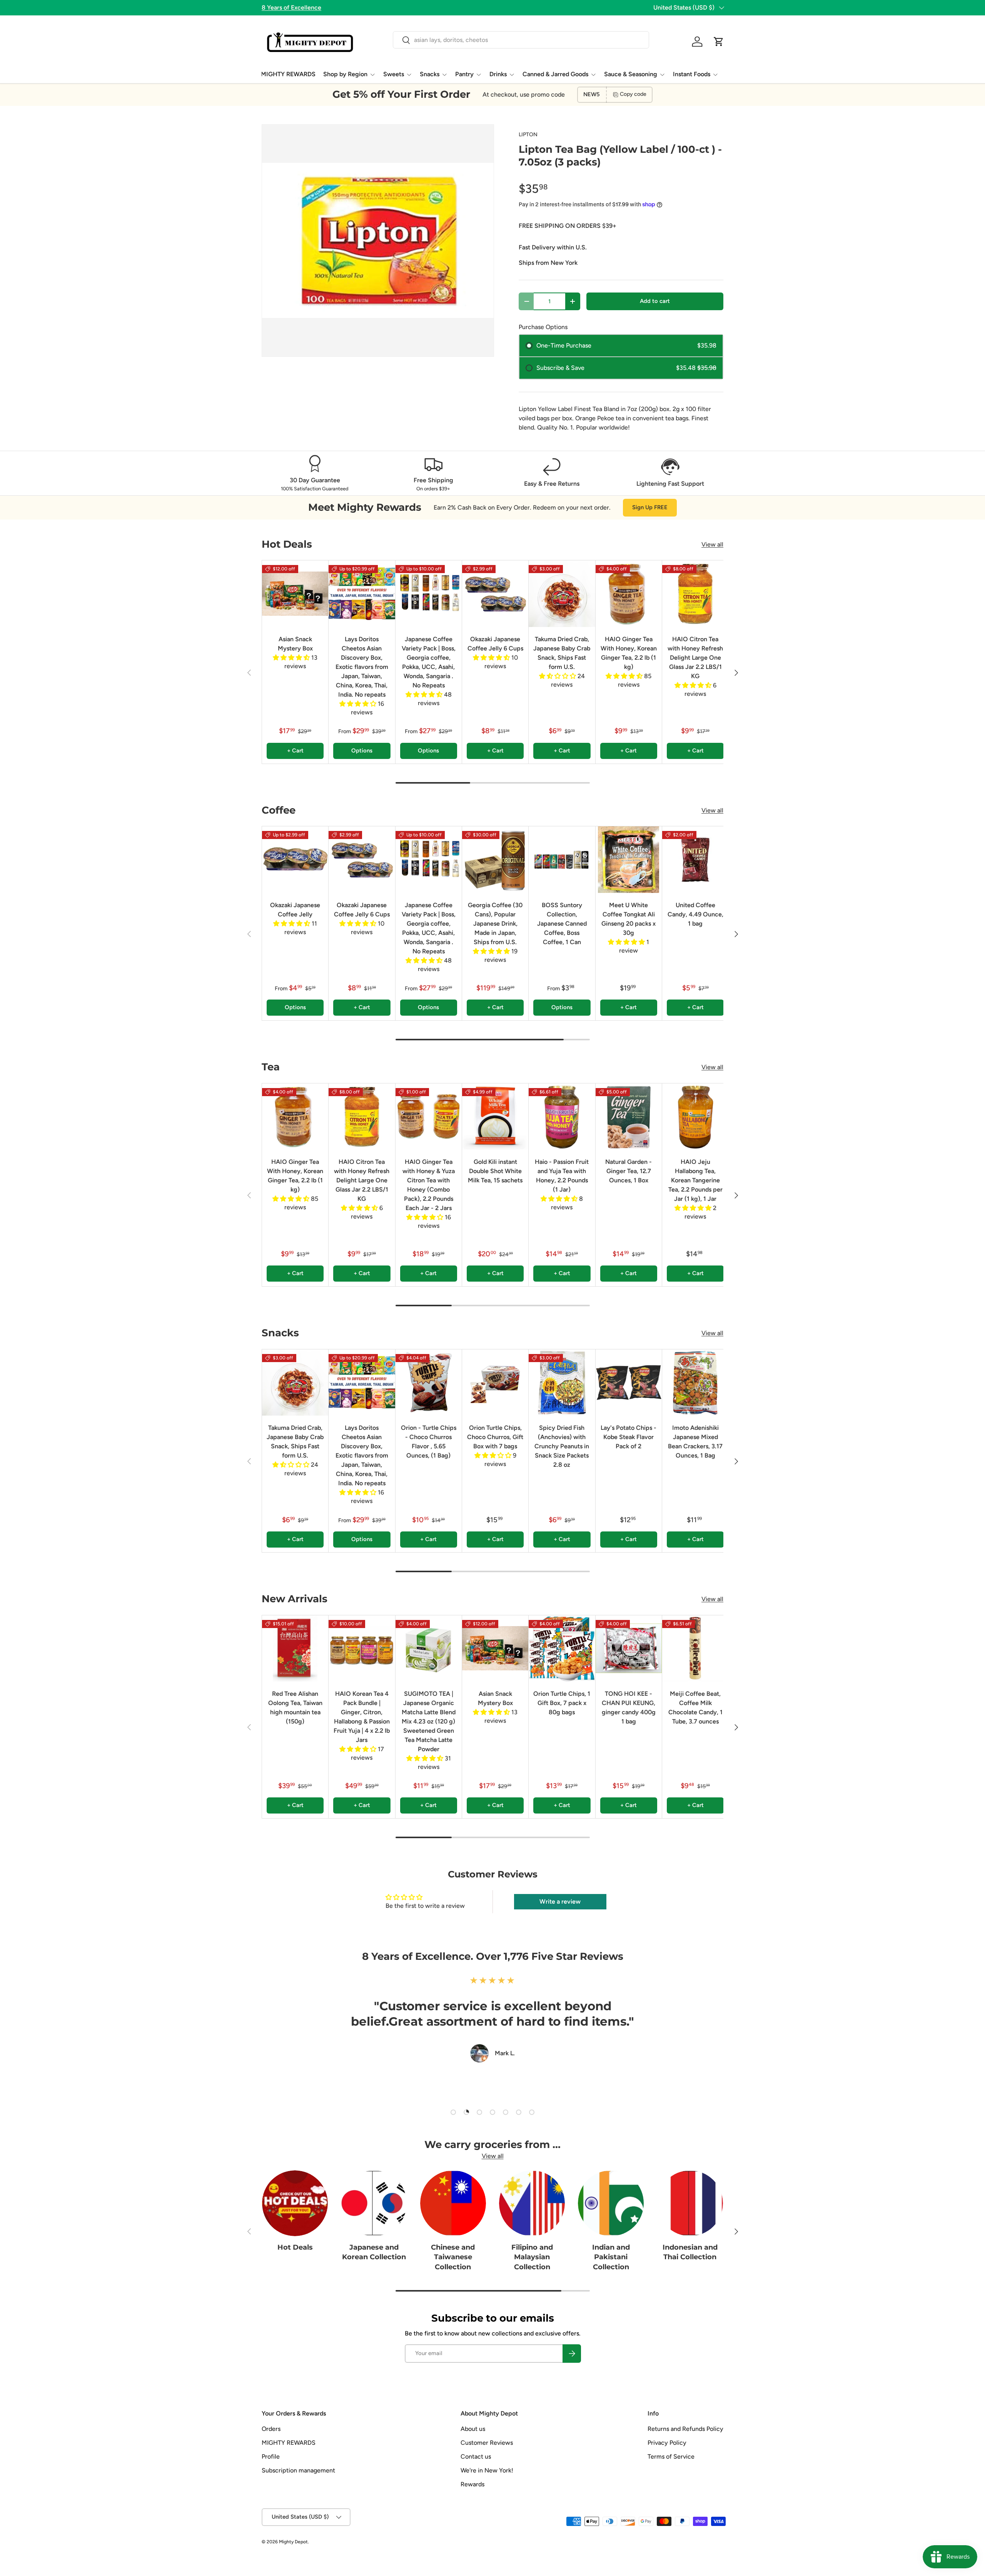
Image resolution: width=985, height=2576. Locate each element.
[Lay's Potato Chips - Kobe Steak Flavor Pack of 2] (629, 1382)
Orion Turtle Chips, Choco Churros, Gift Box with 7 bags (495, 1437)
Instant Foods (692, 74)
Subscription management (298, 2470)
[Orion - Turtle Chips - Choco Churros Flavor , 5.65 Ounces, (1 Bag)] (429, 1382)
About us (473, 2429)
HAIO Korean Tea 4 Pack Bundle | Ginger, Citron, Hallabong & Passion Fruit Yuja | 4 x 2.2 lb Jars (362, 1717)
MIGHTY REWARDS (288, 74)
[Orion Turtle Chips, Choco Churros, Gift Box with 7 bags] (495, 1382)
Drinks (498, 74)
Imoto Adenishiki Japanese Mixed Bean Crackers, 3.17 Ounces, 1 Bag (695, 1442)
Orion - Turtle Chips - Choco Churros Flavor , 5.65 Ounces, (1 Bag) (429, 1442)
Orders (271, 2429)
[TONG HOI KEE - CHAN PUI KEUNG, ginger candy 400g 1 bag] (629, 1648)
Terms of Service (671, 2456)
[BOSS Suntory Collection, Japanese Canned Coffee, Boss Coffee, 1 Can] (562, 859)
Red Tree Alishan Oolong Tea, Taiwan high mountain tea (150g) (295, 1708)
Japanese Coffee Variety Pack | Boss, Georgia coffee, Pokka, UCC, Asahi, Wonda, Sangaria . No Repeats (429, 662)
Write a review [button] (560, 1901)
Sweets (394, 74)
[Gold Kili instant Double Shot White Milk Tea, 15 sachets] (495, 1117)
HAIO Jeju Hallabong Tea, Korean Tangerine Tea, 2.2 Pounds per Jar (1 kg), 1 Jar (695, 1180)
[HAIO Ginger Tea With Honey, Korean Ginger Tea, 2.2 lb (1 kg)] (629, 593)
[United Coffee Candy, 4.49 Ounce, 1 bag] (695, 859)
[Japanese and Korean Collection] (374, 2203)
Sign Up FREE (650, 507)
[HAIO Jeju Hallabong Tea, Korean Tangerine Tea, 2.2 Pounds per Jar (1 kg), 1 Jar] (695, 1117)
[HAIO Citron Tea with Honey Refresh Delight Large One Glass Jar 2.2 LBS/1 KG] (695, 593)
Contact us (476, 2456)
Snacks (430, 74)
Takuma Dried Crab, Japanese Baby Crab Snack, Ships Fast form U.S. (562, 653)
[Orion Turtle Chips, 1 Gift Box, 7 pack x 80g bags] (562, 1648)
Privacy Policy (667, 2443)
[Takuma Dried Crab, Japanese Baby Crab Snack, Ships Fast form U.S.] (562, 593)
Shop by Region (345, 74)
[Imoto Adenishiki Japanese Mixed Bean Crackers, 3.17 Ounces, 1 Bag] (695, 1382)
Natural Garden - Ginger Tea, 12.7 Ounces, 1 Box (629, 1171)
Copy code (633, 94)
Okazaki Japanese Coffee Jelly (295, 910)
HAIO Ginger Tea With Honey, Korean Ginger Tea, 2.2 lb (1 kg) (629, 653)
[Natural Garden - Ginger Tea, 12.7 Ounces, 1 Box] (629, 1117)
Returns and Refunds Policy (685, 2429)
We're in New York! (487, 2470)
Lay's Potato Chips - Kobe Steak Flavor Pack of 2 (629, 1437)
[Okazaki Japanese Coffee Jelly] (295, 859)
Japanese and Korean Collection (374, 2252)
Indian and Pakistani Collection (611, 2257)
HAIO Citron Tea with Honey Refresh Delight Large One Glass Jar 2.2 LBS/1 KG (695, 658)
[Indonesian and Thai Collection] (690, 2203)
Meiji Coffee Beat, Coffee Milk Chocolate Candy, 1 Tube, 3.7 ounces (695, 1708)
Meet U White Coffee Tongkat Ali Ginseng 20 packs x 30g (629, 919)
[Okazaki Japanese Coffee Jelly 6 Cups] (495, 593)
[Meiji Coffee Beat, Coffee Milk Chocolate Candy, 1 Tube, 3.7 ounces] (695, 1648)
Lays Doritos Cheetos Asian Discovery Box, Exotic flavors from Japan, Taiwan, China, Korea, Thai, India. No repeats (362, 667)
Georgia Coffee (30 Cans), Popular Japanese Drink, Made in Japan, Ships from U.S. (495, 924)
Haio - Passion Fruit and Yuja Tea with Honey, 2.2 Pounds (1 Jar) (562, 1176)
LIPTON (528, 135)
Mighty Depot (293, 2542)
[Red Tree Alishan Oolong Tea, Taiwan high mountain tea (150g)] (295, 1648)
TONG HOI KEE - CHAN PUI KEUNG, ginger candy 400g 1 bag (629, 1708)
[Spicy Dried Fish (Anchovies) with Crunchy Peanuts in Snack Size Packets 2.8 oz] (562, 1382)
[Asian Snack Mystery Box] (295, 593)
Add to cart (655, 301)
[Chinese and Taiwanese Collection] (453, 2203)
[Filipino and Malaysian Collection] (532, 2203)
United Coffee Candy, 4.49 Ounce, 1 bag (695, 914)
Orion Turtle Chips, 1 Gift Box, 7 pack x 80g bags (562, 1703)
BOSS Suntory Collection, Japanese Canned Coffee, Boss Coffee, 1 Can (562, 924)
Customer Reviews (487, 2443)
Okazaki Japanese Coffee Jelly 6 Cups (495, 644)
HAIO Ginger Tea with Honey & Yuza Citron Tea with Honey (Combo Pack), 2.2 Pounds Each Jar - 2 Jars (429, 1185)
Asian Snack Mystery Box (295, 644)
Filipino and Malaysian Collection (532, 2257)
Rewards (472, 2484)
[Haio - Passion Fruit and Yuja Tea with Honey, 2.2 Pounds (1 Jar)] (562, 1117)
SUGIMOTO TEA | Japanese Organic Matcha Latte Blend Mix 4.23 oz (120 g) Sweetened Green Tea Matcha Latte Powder (429, 1721)
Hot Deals (295, 2247)
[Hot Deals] (295, 2203)
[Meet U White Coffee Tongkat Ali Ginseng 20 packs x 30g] (629, 859)
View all (712, 544)
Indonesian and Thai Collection (690, 2252)
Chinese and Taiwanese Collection (453, 2257)
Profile (271, 2456)
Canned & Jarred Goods (555, 74)
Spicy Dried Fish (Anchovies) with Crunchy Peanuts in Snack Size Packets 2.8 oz (562, 1446)
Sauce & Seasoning (631, 74)
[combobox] (521, 40)
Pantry (464, 74)
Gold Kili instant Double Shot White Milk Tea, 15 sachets (495, 1171)
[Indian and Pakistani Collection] (611, 2203)
